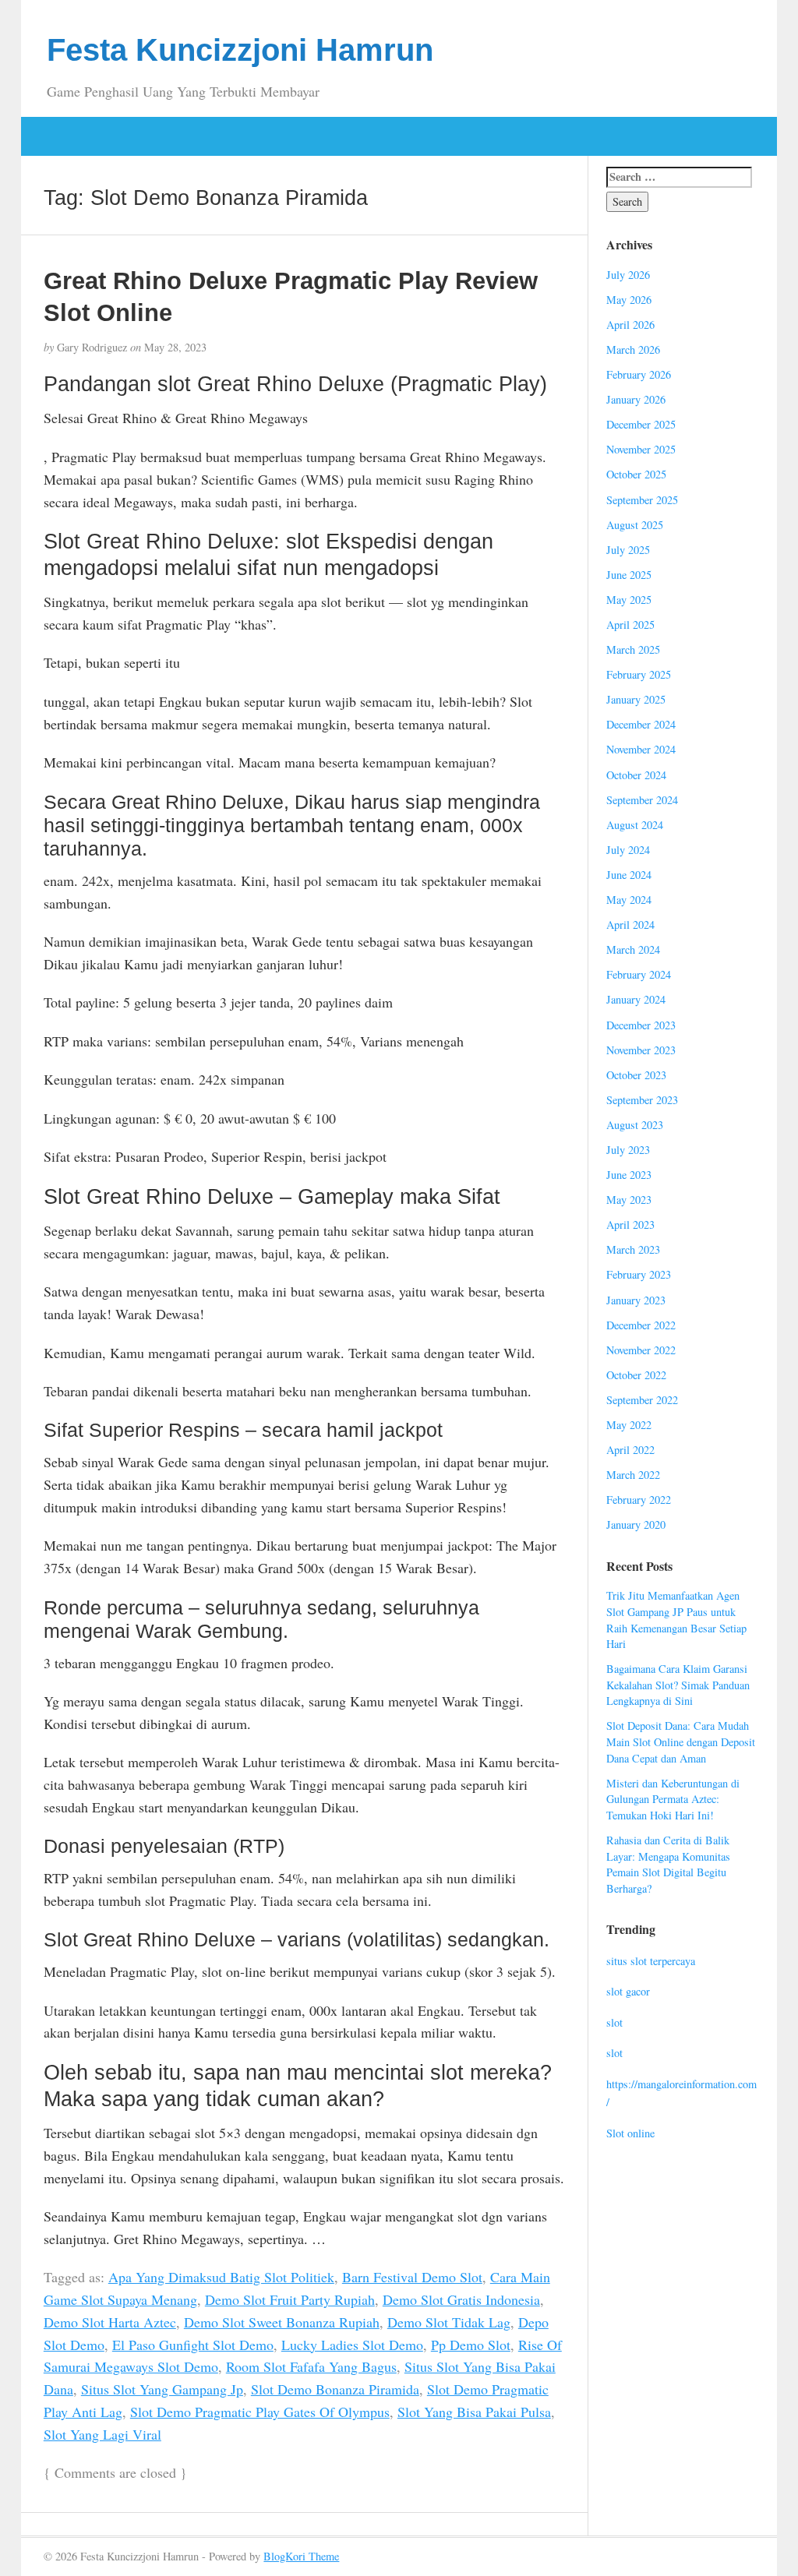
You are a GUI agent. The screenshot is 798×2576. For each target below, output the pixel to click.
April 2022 (630, 1450)
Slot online (630, 2133)
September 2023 (642, 1100)
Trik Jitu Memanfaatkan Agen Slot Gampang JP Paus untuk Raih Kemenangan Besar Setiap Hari (676, 1620)
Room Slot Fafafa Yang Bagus (311, 2366)
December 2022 (641, 1325)
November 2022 (641, 1350)
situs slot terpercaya (651, 1961)
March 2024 (633, 949)
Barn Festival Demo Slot (412, 2277)
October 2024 (636, 775)
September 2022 (642, 1400)
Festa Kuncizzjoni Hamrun (240, 50)
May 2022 (629, 1425)
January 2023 (636, 1300)
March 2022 (633, 1475)
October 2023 (636, 1075)
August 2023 (635, 1125)
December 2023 (641, 1025)
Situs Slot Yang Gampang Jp (162, 2389)
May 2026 (629, 300)
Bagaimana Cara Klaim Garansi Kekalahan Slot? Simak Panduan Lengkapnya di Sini (678, 1685)
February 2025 (639, 674)
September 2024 (642, 800)
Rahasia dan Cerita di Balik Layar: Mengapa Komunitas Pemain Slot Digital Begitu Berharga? (668, 1864)
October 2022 (636, 1375)
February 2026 (639, 374)
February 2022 (639, 1500)
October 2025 (636, 474)
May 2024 (629, 900)
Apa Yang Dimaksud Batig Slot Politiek (221, 2277)
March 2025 (633, 649)
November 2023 (641, 1050)
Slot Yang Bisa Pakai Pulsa (474, 2412)
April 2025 (630, 625)
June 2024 (629, 875)
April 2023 (630, 1224)
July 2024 (628, 850)
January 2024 (636, 999)
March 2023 (633, 1249)
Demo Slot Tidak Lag (449, 2322)
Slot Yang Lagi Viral (102, 2434)
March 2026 (633, 349)
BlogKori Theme (301, 2556)
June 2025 (629, 575)
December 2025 (641, 424)
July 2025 (628, 550)
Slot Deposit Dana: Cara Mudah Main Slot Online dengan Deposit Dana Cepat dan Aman (681, 1741)
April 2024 (630, 925)
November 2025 (641, 449)
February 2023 (639, 1274)
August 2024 (635, 825)
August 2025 (635, 525)
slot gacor (628, 1991)
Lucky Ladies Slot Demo (352, 2345)
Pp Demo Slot (471, 2345)
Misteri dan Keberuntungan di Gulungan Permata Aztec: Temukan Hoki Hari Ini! (673, 1799)
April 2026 (630, 325)
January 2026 (636, 399)
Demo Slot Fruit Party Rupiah (290, 2299)
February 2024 (639, 974)
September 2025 (642, 500)
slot (614, 2022)
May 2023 (629, 1200)
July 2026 (628, 275)
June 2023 (629, 1175)
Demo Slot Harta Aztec (110, 2322)
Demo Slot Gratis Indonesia (461, 2299)
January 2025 (636, 699)
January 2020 (636, 1524)
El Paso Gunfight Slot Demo (193, 2345)
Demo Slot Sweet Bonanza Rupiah (282, 2322)
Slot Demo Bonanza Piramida (335, 2389)
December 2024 (641, 724)
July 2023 (628, 1150)
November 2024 (641, 749)
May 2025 (629, 600)
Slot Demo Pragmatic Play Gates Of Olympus (260, 2412)
